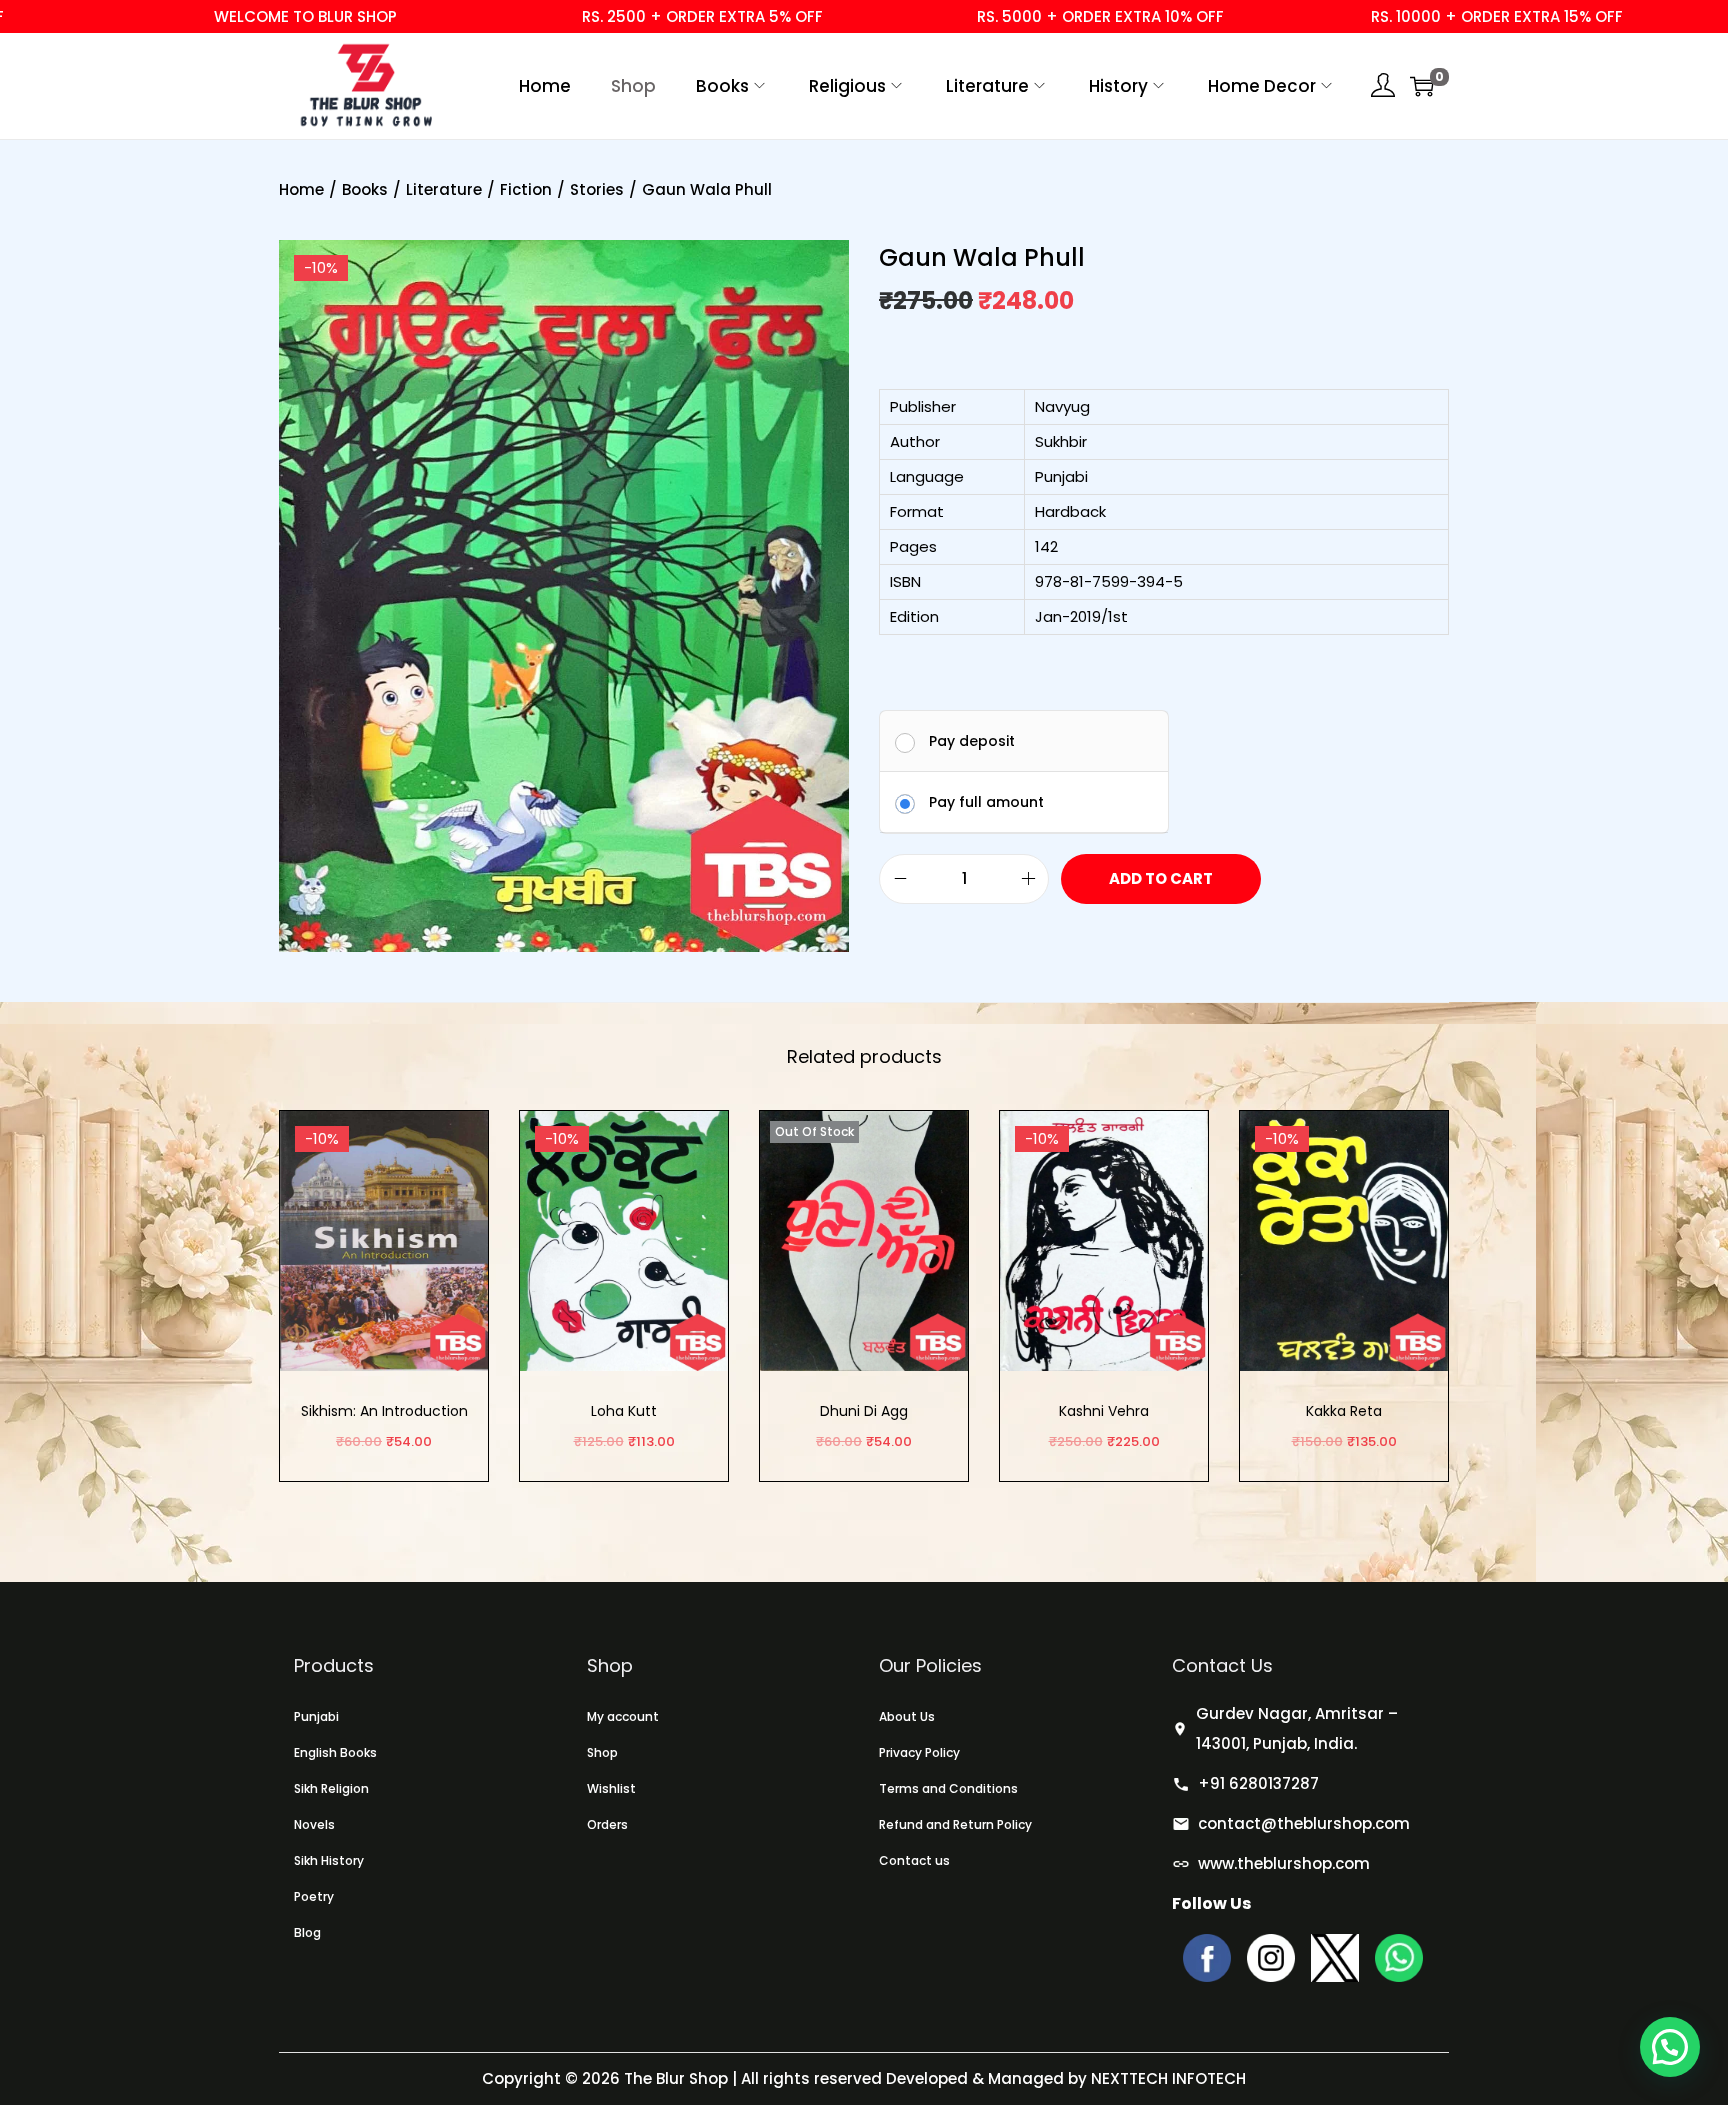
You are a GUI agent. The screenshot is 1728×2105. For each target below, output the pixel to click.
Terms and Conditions (948, 1788)
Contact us (914, 1860)
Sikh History (329, 1860)
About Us (907, 1716)
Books (365, 189)
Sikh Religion (331, 1788)
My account (623, 1716)
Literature (444, 189)
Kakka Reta (1344, 1411)
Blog (307, 1932)
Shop (602, 1752)
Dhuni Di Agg (864, 1411)
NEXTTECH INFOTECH (1166, 2078)
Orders (607, 1824)
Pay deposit (972, 741)
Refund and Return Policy (955, 1824)
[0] (1422, 86)
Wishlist (611, 1788)
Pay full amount (986, 802)
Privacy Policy (919, 1752)
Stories (597, 189)
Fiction (526, 189)
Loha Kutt (624, 1411)
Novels (314, 1824)
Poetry (314, 1896)
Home (301, 189)
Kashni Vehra (1104, 1411)
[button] (1670, 2047)
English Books (335, 1752)
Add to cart (1161, 878)
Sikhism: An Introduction (384, 1411)
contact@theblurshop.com (1304, 1823)
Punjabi (316, 1716)
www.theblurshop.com (1284, 1863)
